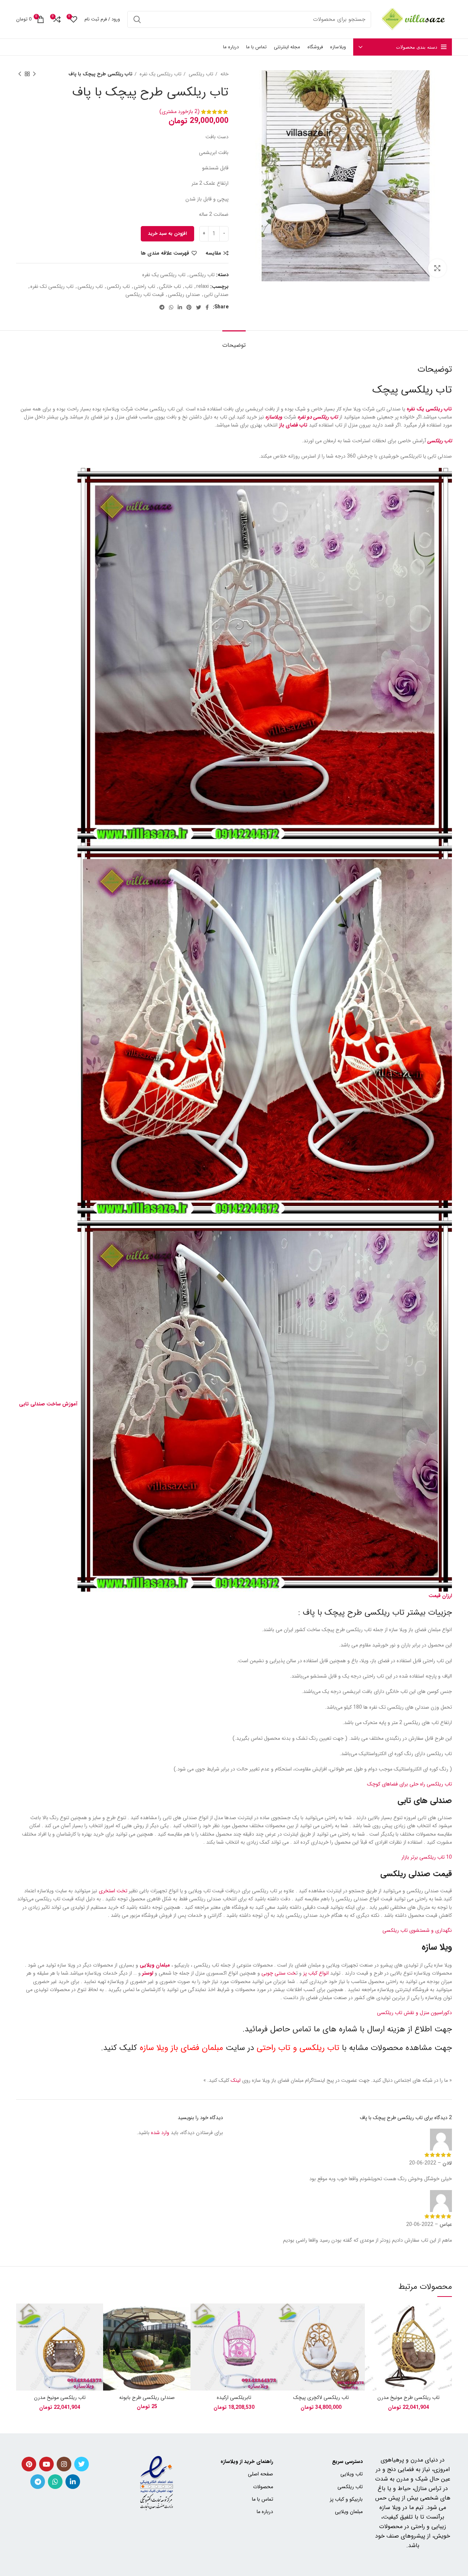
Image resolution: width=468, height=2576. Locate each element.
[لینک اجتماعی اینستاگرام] (64, 2464)
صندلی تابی (216, 294)
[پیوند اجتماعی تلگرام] (162, 307)
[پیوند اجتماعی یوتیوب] (46, 2464)
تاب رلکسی (118, 286)
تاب (189, 286)
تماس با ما (263, 2499)
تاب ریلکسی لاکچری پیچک (321, 2397)
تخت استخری (113, 1891)
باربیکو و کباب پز (346, 2499)
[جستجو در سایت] (137, 19)
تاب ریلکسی (200, 74)
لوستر (148, 1973)
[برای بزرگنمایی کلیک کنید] (437, 268)
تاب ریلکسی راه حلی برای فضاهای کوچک (409, 1784)
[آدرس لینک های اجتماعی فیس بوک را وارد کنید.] (207, 307)
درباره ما (265, 2512)
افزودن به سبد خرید (167, 234)
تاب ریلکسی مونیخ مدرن (60, 2397)
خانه (224, 74)
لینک (236, 2080)
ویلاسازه (274, 417)
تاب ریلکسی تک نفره (52, 286)
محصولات (263, 2487)
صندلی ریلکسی (184, 294)
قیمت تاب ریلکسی (145, 294)
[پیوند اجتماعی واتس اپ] (171, 307)
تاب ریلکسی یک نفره (160, 74)
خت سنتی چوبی (279, 1973)
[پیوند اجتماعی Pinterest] (189, 307)
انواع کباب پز (316, 1973)
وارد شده (160, 2133)
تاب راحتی (144, 286)
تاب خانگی (170, 286)
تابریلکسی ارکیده (234, 2397)
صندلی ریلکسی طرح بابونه (147, 2397)
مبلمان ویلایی (155, 1965)
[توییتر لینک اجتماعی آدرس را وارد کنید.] (199, 307)
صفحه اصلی (261, 2474)
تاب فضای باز (293, 425)
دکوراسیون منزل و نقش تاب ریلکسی (414, 2013)
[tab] (234, 341)
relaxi (203, 286)
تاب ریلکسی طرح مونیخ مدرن (408, 2397)
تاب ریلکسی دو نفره (318, 417)
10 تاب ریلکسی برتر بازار (427, 1857)
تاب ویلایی (351, 2474)
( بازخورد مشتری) (180, 112)
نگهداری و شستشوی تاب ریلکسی (417, 1930)
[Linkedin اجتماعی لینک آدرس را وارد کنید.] (180, 307)
